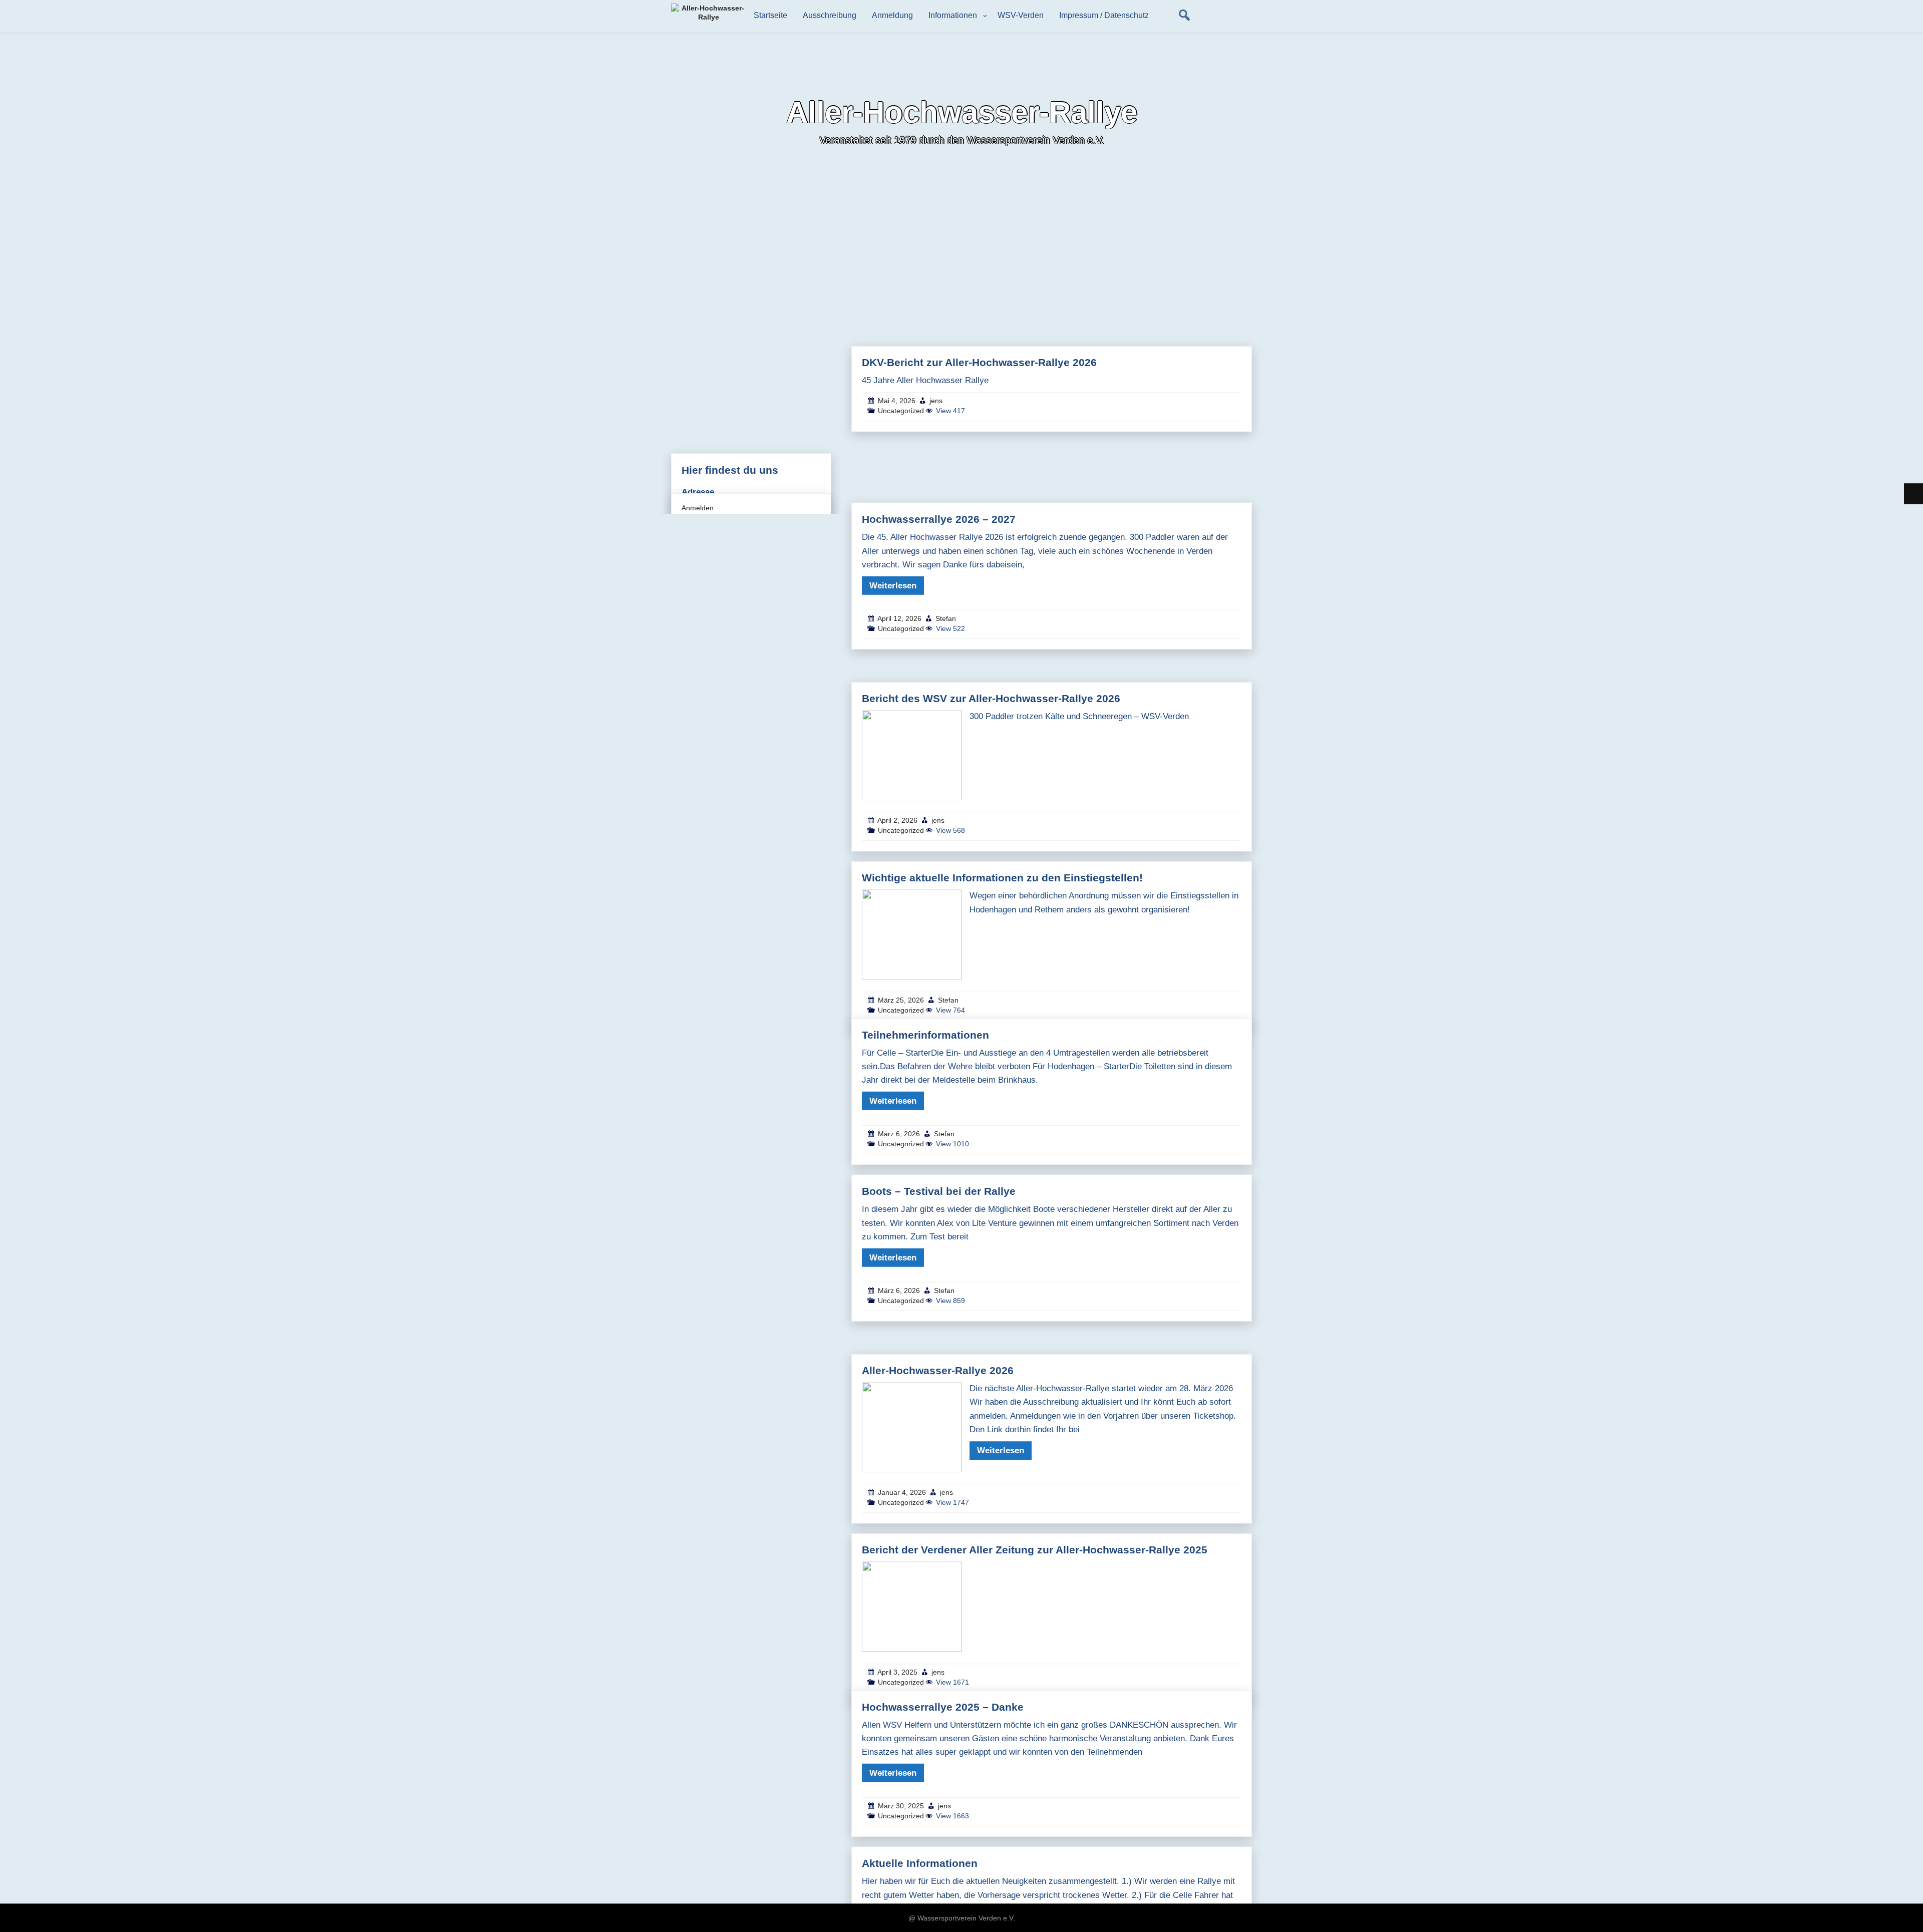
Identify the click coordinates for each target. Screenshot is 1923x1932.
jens (936, 401)
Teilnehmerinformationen (925, 1034)
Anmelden (698, 508)
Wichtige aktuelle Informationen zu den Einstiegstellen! (1002, 878)
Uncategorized (901, 411)
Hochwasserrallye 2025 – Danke (943, 1706)
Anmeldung (892, 15)
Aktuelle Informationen (920, 1863)
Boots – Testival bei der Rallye (939, 1191)
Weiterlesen (893, 586)
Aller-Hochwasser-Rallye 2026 (938, 1370)
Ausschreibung (830, 15)
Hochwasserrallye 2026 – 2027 (939, 519)
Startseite (770, 15)
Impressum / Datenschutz (1104, 15)
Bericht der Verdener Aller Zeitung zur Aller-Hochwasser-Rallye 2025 (1035, 1550)
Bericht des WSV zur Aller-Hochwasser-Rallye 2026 (991, 698)
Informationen (953, 15)
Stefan (946, 618)
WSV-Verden (1021, 15)
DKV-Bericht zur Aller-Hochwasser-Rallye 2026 (979, 362)
